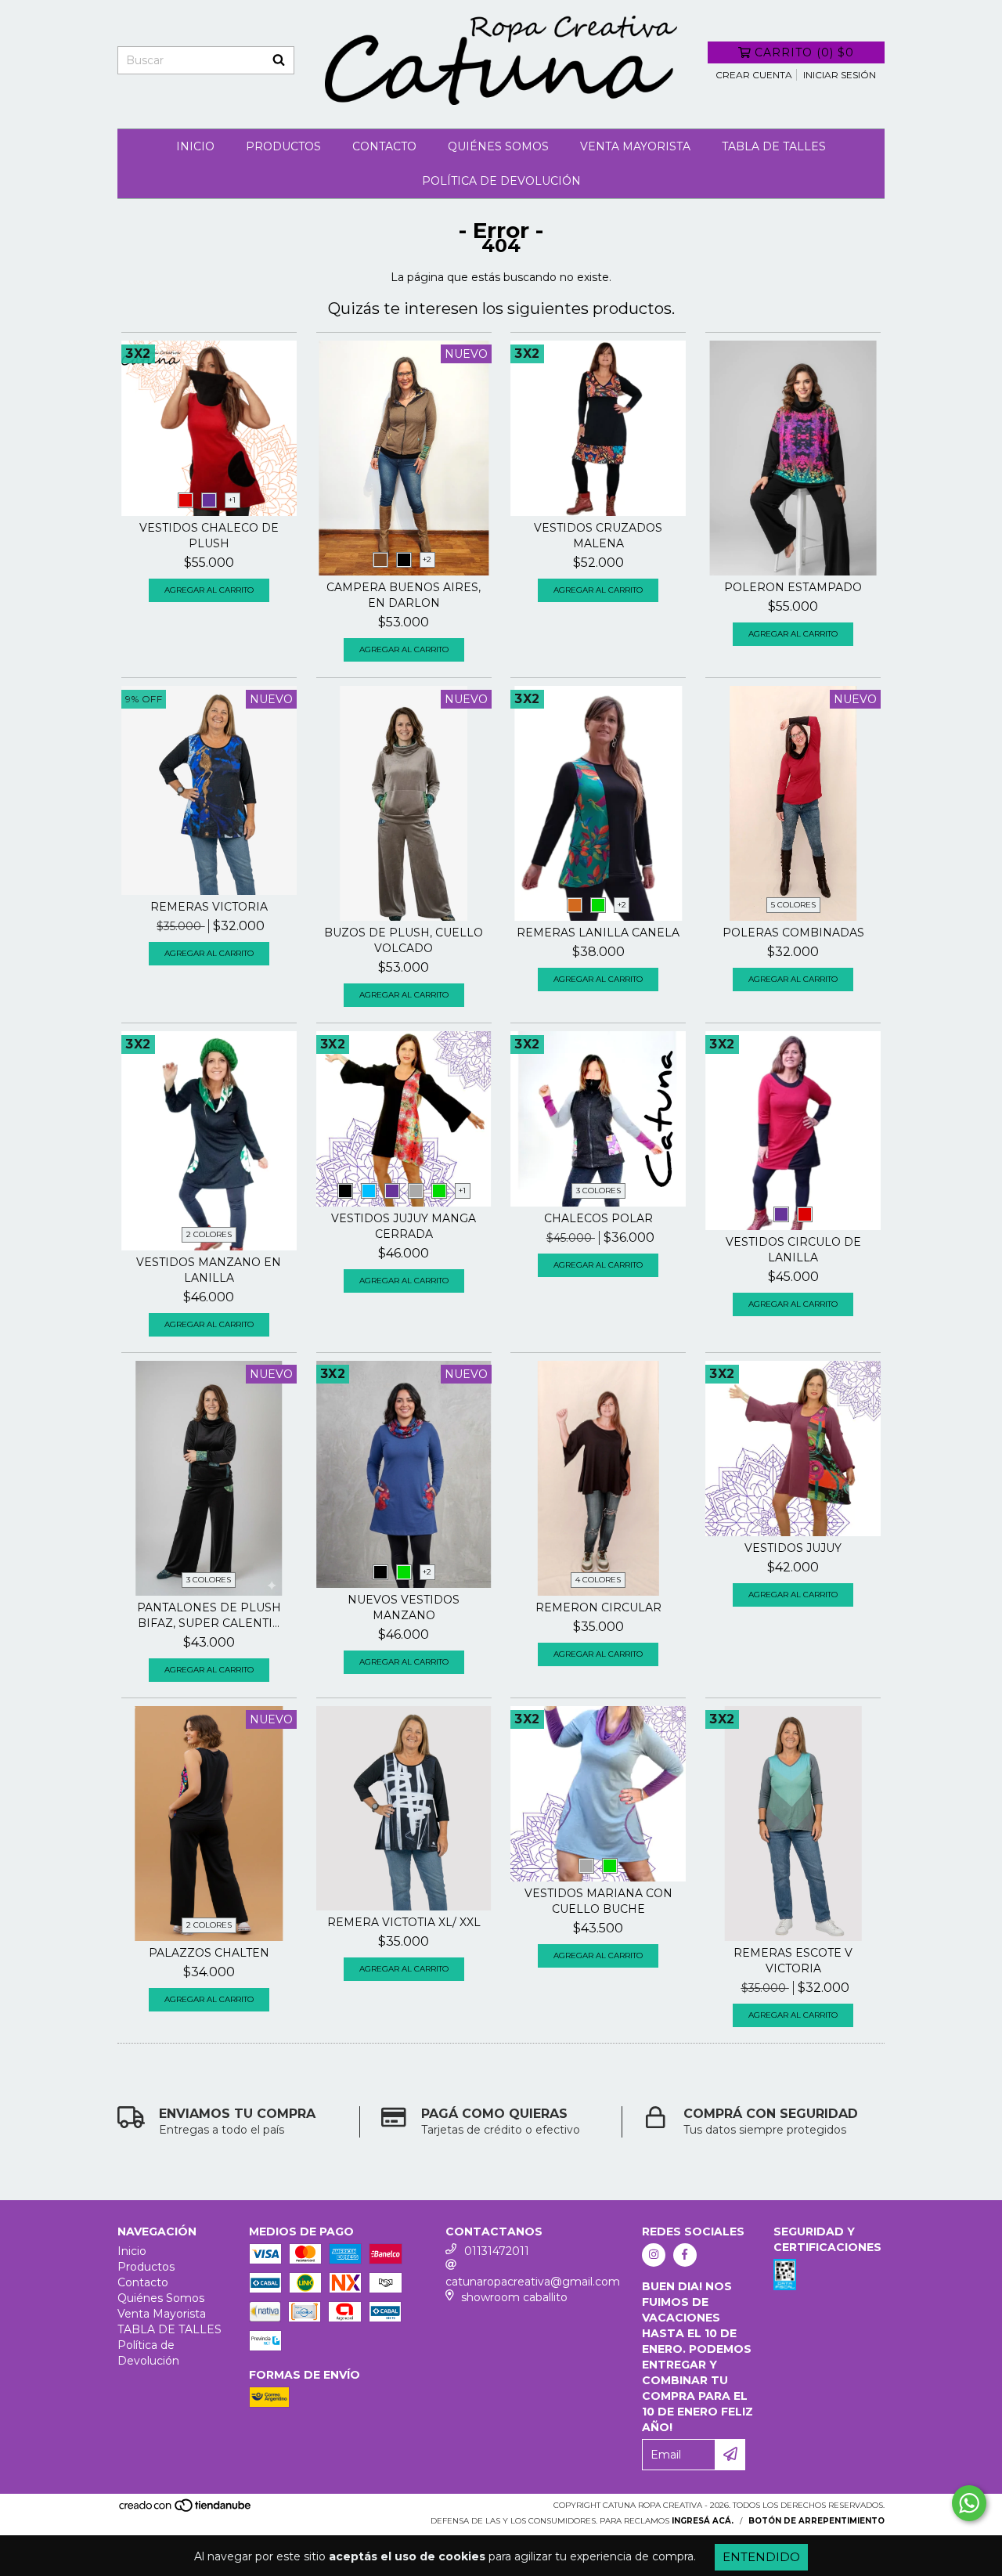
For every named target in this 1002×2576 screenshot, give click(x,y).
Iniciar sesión (840, 75)
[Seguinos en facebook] (685, 2255)
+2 (427, 559)
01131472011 (497, 2251)
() (804, 52)
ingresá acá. (703, 2521)
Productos (283, 146)
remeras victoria (209, 907)
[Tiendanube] (186, 2510)
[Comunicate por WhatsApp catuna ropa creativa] (969, 2503)
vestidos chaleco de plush (209, 536)
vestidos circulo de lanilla (793, 1250)
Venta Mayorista (635, 146)
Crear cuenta (754, 75)
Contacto (384, 146)
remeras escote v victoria (793, 1961)
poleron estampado (793, 587)
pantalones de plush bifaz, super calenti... (209, 1615)
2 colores (209, 1234)
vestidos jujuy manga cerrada (404, 1226)
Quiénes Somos (498, 146)
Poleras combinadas (793, 933)
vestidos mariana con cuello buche (598, 1901)
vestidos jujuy (793, 1548)
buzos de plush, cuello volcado (404, 940)
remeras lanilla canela (598, 933)
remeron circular (598, 1607)
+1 (232, 500)
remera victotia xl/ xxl (404, 1922)
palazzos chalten (209, 1953)
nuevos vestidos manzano (404, 1607)
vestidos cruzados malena (598, 536)
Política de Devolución (501, 181)
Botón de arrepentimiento (816, 2521)
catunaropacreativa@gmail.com (533, 2282)
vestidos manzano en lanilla (209, 1270)
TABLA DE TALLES (774, 146)
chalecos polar (598, 1218)
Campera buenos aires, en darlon (404, 595)
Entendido (761, 2557)
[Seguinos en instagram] (654, 2255)
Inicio (195, 146)
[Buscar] (279, 60)
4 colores (598, 1580)
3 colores (598, 1191)
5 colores (793, 905)
